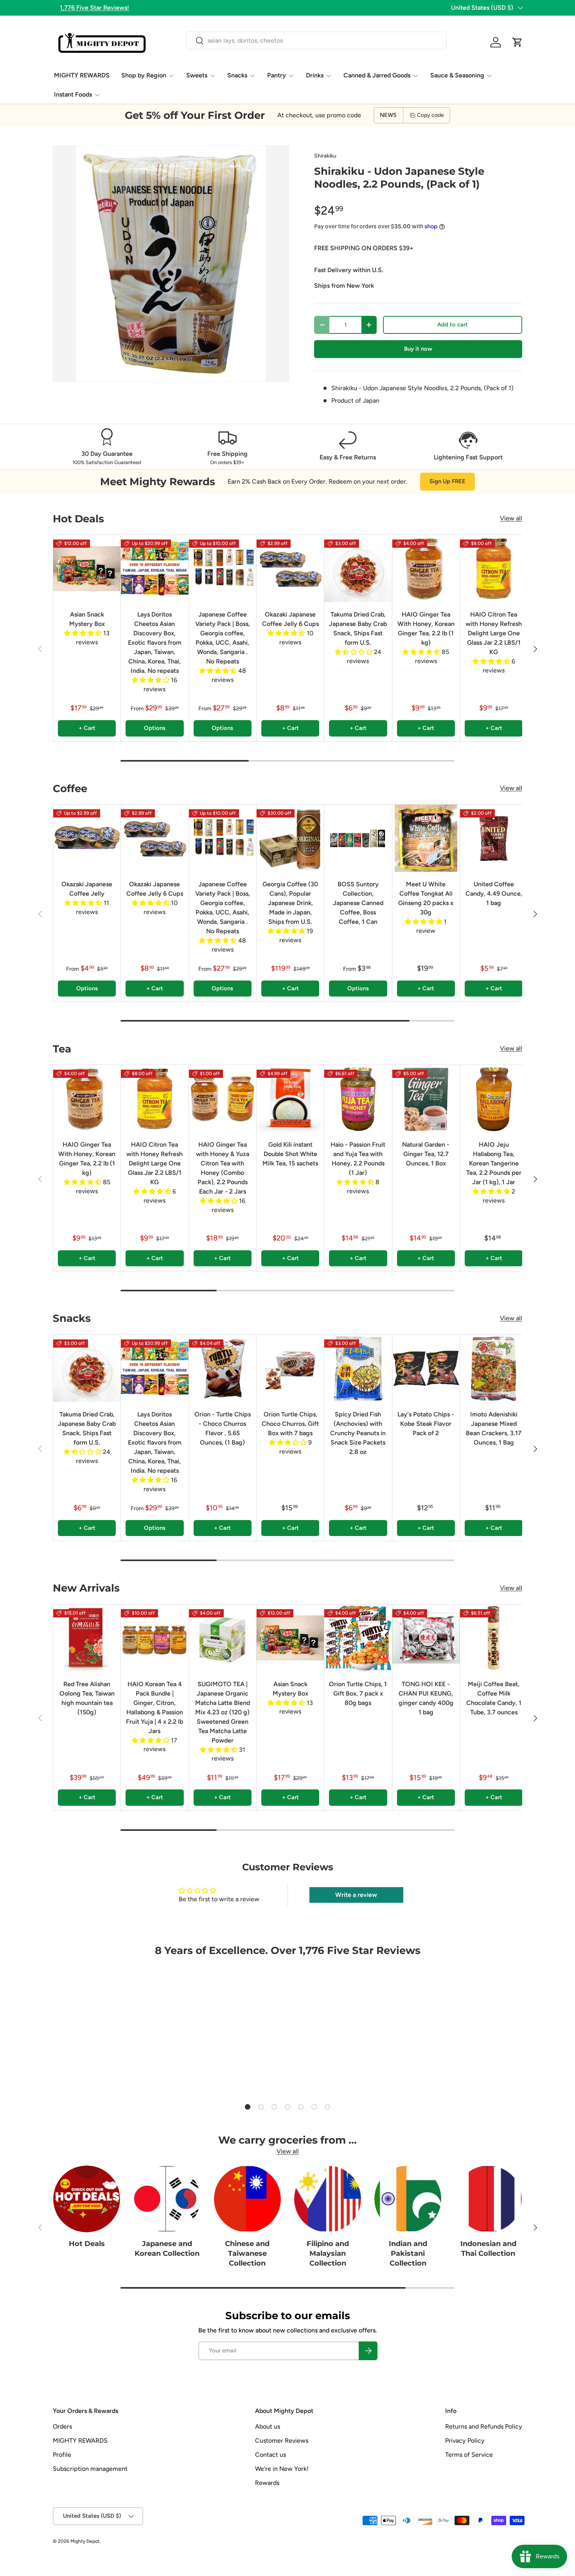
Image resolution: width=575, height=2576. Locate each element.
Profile (62, 2455)
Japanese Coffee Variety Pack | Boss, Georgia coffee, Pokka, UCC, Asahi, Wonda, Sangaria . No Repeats (223, 638)
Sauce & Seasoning (457, 75)
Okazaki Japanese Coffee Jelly (87, 889)
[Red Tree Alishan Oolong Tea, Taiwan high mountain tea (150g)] (87, 1638)
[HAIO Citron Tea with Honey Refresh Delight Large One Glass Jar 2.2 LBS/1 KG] (494, 568)
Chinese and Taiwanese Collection (247, 2253)
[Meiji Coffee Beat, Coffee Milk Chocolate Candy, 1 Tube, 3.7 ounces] (494, 1638)
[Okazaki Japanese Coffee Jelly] (87, 838)
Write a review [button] (356, 1895)
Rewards (267, 2483)
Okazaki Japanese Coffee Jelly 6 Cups (290, 619)
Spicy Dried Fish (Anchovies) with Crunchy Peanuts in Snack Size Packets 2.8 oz (358, 1433)
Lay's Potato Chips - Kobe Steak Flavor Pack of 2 (426, 1424)
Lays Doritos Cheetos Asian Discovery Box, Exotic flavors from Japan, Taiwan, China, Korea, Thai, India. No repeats (155, 643)
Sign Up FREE (447, 481)
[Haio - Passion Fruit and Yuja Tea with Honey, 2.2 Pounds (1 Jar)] (358, 1099)
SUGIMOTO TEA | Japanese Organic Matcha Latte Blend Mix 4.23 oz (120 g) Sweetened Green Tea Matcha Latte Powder (223, 1712)
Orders (62, 2426)
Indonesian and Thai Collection (488, 2249)
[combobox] (316, 40)
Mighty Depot (85, 2541)
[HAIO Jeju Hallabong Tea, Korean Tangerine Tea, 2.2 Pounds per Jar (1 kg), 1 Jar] (494, 1099)
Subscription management (90, 2469)
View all (511, 518)
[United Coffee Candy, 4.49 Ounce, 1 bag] (494, 838)
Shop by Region (144, 75)
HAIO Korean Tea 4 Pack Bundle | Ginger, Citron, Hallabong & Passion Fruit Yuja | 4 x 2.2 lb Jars (155, 1707)
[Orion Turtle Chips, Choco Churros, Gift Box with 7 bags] (290, 1368)
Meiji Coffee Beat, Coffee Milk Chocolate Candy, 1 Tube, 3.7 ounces (494, 1698)
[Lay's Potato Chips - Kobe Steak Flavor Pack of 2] (426, 1368)
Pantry (277, 75)
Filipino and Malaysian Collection (328, 2253)
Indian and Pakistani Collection (408, 2253)
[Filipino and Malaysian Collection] (328, 2199)
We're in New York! (282, 2469)
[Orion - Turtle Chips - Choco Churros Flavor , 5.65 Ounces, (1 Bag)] (223, 1368)
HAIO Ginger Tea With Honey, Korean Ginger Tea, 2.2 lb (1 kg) (426, 628)
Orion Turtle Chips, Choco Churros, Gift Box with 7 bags (290, 1424)
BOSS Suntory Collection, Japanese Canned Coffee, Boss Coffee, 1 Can (358, 903)
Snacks (237, 75)
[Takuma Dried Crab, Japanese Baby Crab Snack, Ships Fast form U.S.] (358, 568)
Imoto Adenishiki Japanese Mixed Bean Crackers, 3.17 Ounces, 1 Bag (494, 1428)
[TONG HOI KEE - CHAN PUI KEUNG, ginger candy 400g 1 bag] (426, 1638)
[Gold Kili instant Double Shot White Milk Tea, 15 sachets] (290, 1099)
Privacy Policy (465, 2441)
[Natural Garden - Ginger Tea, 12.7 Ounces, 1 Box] (426, 1099)
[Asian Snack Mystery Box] (87, 568)
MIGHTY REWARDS (82, 75)
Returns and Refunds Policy (484, 2426)
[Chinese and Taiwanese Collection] (247, 2199)
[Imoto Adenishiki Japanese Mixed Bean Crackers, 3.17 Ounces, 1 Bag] (494, 1368)
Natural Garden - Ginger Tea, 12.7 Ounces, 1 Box (426, 1154)
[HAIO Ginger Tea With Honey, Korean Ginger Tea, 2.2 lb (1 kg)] (426, 568)
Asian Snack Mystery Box (87, 619)
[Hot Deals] (87, 2199)
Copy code (430, 115)
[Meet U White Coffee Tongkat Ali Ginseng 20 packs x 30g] (426, 838)
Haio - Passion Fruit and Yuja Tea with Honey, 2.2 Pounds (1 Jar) (358, 1159)
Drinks (315, 75)
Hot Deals (87, 2244)
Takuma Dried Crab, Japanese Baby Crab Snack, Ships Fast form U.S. (358, 628)
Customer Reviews (282, 2441)
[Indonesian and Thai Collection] (488, 2199)
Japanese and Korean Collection (167, 2249)
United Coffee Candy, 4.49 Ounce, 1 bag (494, 894)
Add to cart (453, 324)
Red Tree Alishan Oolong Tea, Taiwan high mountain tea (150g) (87, 1698)
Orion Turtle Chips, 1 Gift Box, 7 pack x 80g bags (358, 1693)
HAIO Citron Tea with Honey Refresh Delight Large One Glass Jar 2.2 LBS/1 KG (494, 633)
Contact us (270, 2455)
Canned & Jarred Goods (377, 75)
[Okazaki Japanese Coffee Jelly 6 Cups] (290, 568)
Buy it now (418, 349)
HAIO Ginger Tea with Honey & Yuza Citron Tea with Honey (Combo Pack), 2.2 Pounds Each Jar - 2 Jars (223, 1168)
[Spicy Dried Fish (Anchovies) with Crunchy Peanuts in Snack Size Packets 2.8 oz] (358, 1368)
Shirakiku (325, 156)
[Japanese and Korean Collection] (167, 2199)
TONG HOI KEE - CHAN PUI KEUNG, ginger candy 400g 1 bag (426, 1698)
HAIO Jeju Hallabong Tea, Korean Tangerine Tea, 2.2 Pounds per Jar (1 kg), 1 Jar (494, 1163)
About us (268, 2426)
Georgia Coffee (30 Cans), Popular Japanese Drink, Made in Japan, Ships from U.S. (290, 903)
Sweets (197, 75)
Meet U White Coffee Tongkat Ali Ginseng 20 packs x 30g (426, 898)
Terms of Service (469, 2455)
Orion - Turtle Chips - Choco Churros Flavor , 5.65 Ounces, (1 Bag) (223, 1428)
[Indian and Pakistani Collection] (408, 2199)
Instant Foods (73, 94)
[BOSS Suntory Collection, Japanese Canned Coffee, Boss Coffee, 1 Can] (358, 838)
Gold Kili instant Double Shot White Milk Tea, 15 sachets (290, 1154)
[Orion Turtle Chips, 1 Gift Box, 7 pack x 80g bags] (358, 1638)
